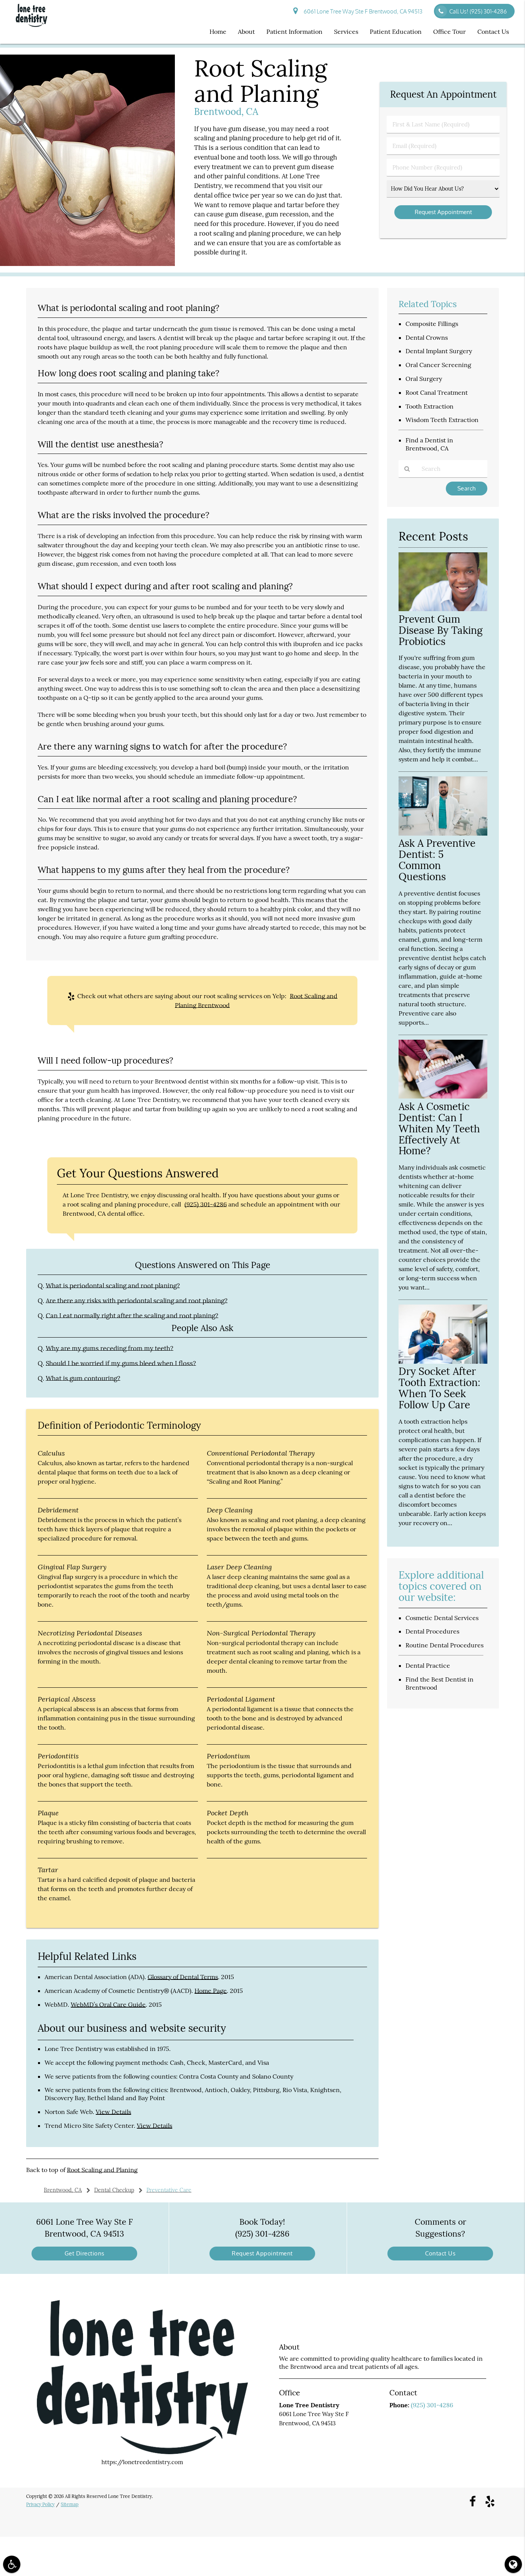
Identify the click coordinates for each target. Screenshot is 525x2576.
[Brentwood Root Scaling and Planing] (87, 264)
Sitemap (70, 2504)
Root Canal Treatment (437, 392)
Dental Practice (428, 1665)
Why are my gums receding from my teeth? (110, 1348)
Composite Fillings (432, 324)
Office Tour (449, 32)
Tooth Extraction (429, 406)
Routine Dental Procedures (444, 1645)
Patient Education (396, 32)
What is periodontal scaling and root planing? (113, 1286)
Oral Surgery (424, 379)
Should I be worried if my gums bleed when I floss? (121, 1363)
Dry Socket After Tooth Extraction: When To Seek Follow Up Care (439, 1388)
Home (218, 32)
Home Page (211, 1991)
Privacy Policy (40, 2504)
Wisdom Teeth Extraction (442, 420)
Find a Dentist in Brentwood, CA (429, 444)
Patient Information (294, 32)
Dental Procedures (432, 1631)
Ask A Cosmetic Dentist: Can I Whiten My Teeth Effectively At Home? (439, 1129)
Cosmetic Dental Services (442, 1618)
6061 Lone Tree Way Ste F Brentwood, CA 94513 (362, 11)
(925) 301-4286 (206, 1204)
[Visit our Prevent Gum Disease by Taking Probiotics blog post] (443, 609)
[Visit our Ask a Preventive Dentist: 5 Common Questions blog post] (443, 833)
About (246, 32)
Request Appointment (262, 2253)
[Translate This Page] (513, 2564)
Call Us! (478, 11)
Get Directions (85, 2253)
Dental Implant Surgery (439, 351)
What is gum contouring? (83, 1378)
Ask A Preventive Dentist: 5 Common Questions (437, 860)
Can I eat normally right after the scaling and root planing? (132, 1316)
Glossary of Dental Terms (183, 1977)
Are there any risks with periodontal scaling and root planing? (137, 1301)
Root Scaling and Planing (102, 2170)
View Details (113, 2112)
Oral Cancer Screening (438, 365)
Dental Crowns (427, 337)
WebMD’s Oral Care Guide (108, 2004)
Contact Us (493, 32)
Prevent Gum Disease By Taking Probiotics (441, 630)
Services (346, 32)
